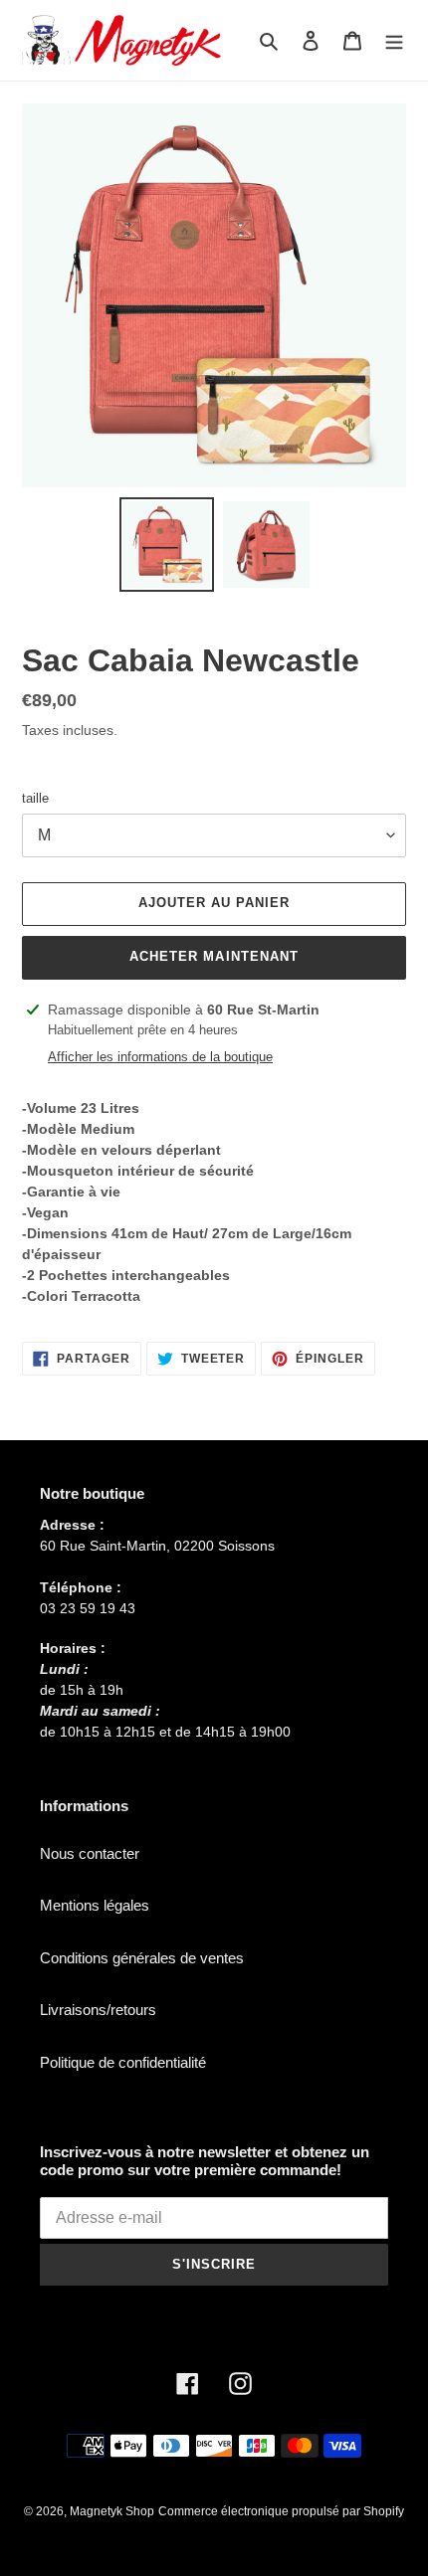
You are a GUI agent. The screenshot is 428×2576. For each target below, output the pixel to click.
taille (35, 798)
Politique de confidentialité (123, 2062)
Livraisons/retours (98, 2010)
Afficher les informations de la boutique (160, 1057)
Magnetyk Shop (112, 2511)
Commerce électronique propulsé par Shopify (281, 2511)
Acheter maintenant (214, 956)
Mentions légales (95, 1905)
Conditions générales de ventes (142, 1958)
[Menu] (394, 40)
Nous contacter (90, 1853)
